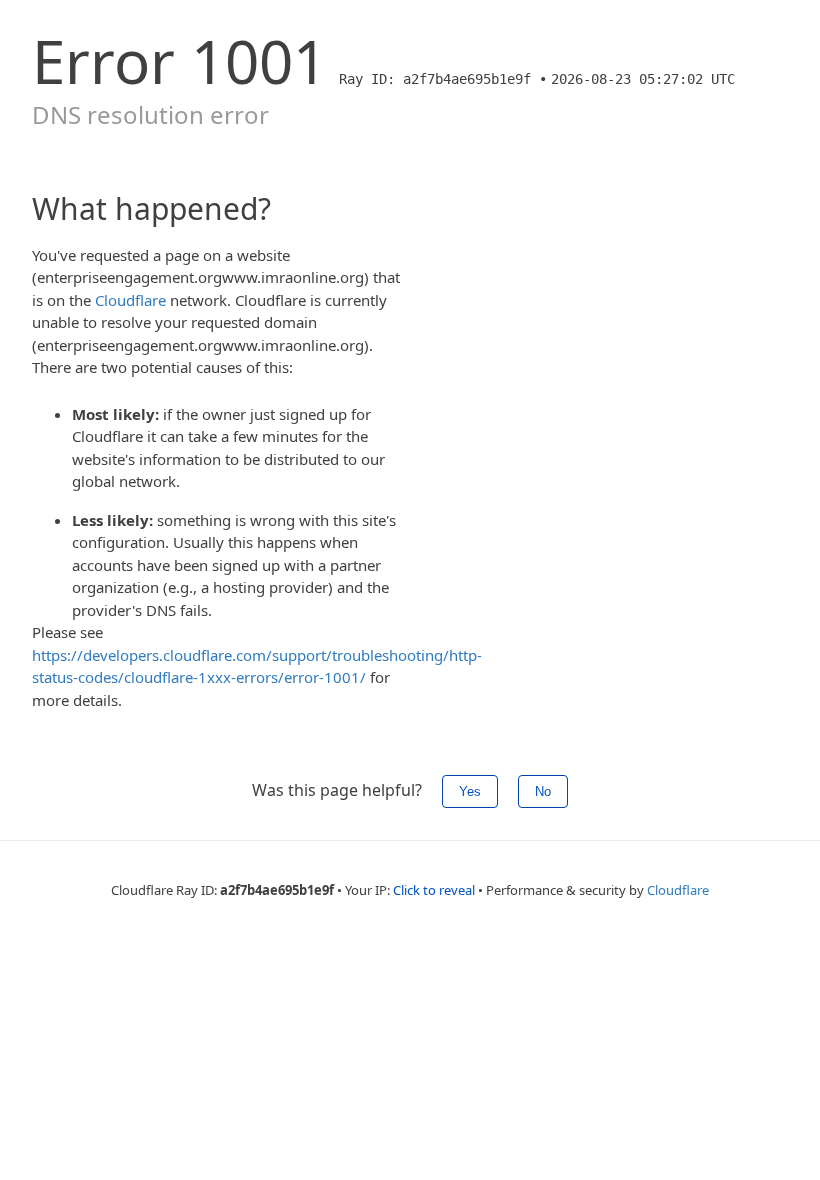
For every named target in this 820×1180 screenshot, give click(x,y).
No (543, 791)
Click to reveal (434, 890)
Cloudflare (130, 300)
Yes (470, 791)
